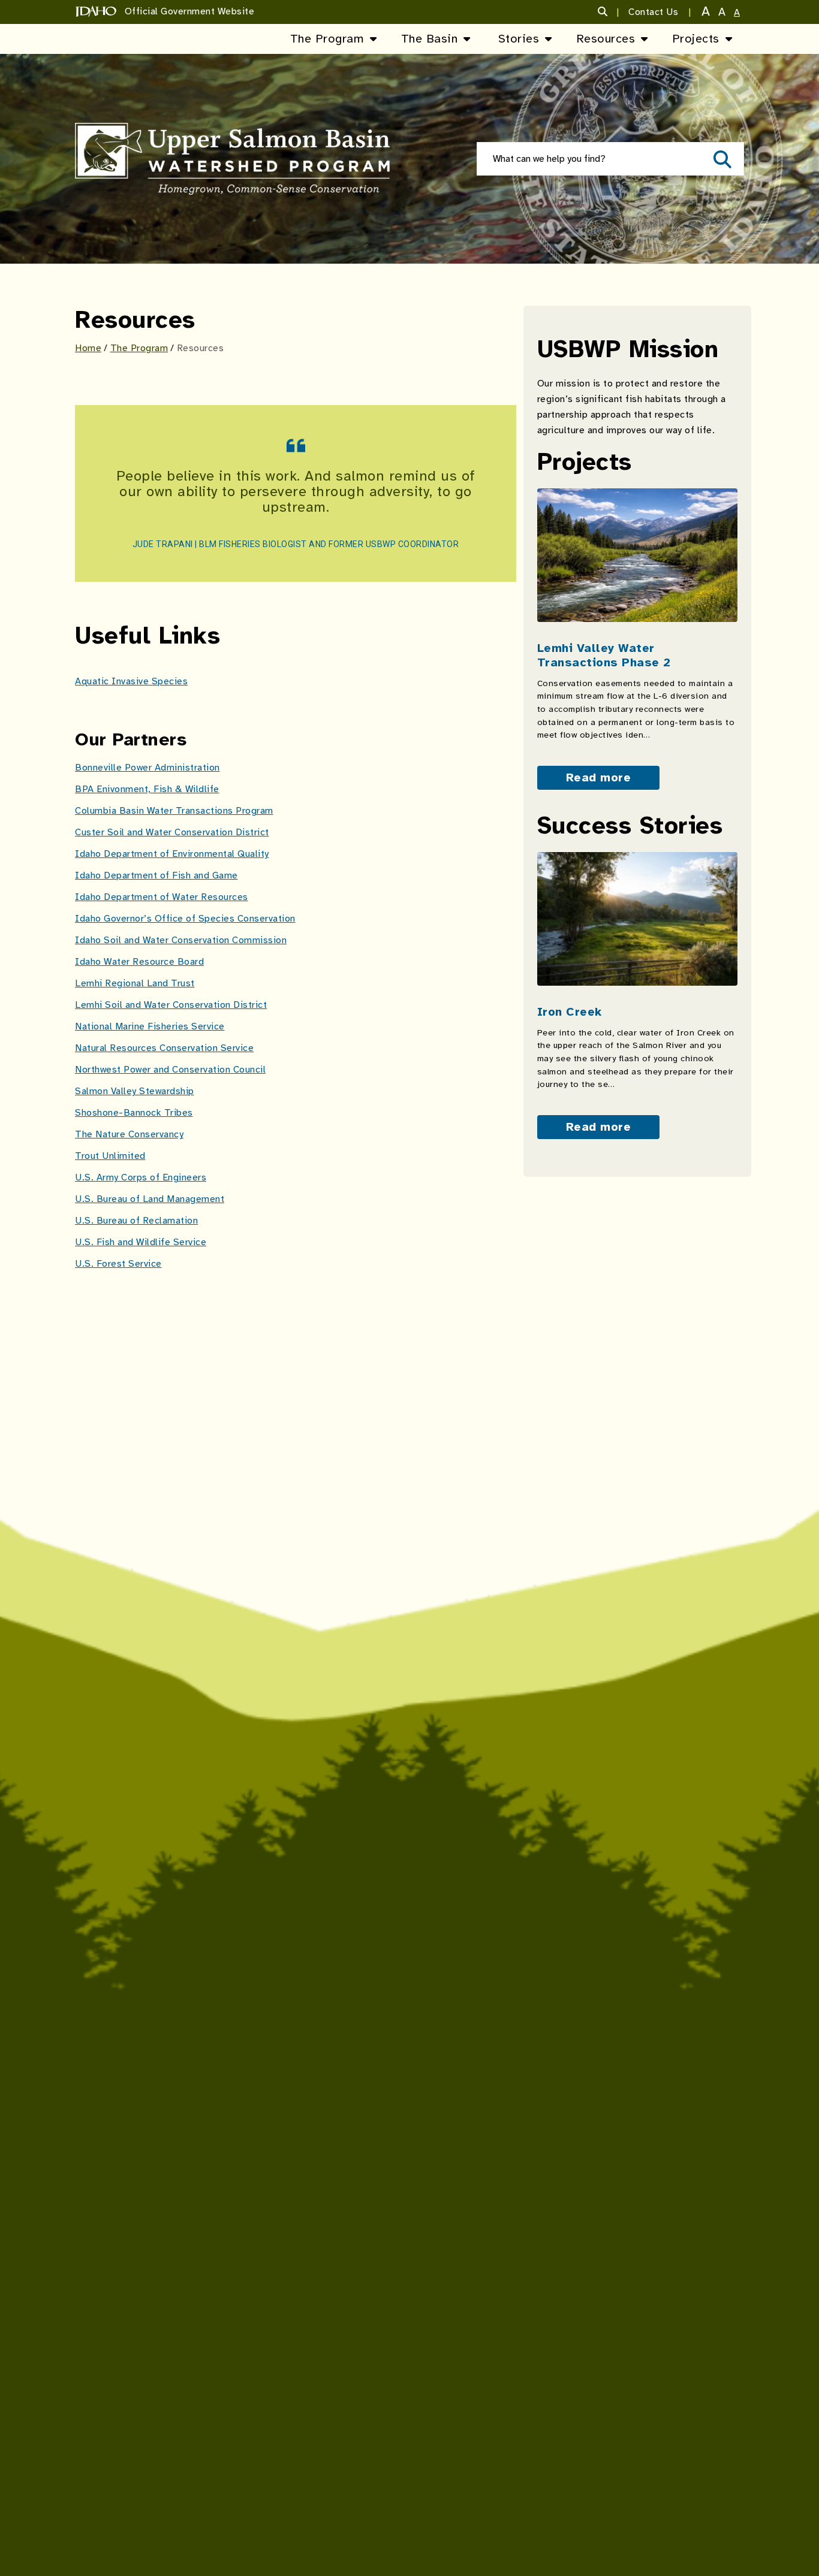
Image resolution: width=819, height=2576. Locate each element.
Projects (696, 39)
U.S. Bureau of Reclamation (136, 1221)
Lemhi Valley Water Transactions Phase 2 (604, 655)
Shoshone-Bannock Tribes (134, 1113)
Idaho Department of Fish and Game (156, 875)
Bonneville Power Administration (147, 768)
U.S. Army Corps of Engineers (141, 1177)
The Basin (430, 39)
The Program (327, 39)
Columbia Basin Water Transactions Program (174, 811)
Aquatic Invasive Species (131, 681)
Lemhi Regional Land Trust (135, 983)
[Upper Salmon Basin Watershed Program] (232, 159)
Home (88, 348)
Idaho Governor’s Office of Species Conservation (185, 919)
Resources (606, 39)
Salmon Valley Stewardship (135, 1091)
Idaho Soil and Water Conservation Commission (181, 940)
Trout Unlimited (110, 1156)
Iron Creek (570, 1012)
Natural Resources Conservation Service (164, 1048)
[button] (609, 12)
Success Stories (630, 826)
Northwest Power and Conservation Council (170, 1070)
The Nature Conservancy (129, 1134)
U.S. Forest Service (118, 1264)
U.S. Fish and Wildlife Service (141, 1242)
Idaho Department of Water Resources (162, 897)
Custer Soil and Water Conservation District (172, 832)
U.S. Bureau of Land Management (150, 1199)
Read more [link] (599, 777)
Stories (519, 39)
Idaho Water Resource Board (139, 962)
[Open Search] (721, 159)
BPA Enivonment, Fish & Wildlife (147, 789)
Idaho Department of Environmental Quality (172, 854)
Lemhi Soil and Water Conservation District (171, 1005)
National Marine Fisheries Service (150, 1026)
